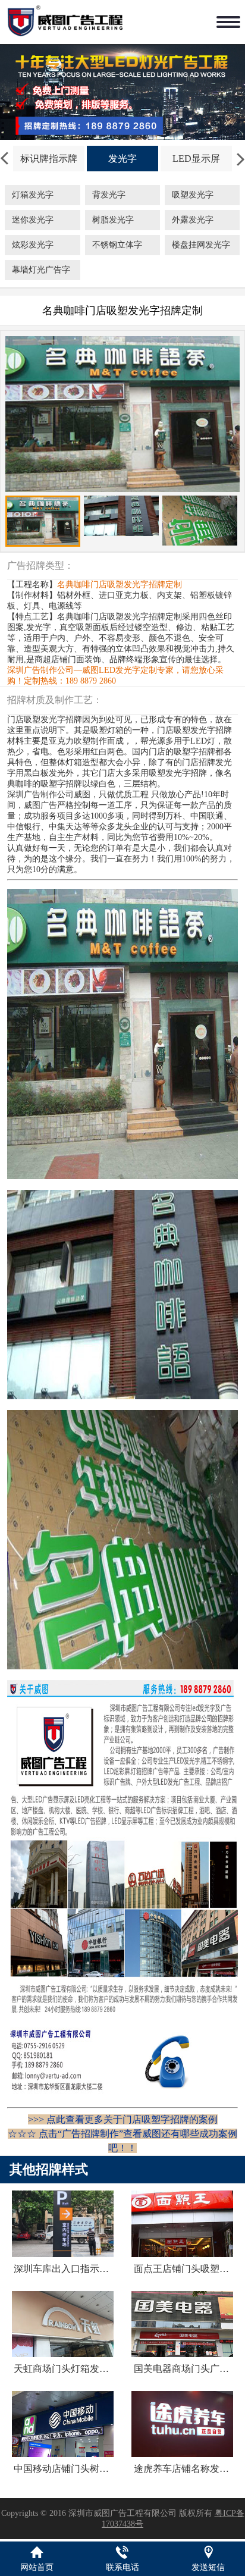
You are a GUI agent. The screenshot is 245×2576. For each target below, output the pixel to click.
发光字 (122, 159)
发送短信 (208, 2567)
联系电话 (122, 2567)
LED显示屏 (196, 159)
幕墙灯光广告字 (41, 270)
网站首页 (37, 2567)
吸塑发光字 (193, 195)
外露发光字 (193, 220)
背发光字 (109, 195)
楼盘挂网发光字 (201, 245)
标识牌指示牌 (49, 159)
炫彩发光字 (33, 245)
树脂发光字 (113, 220)
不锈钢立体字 (117, 245)
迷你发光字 (33, 220)
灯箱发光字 (33, 195)
